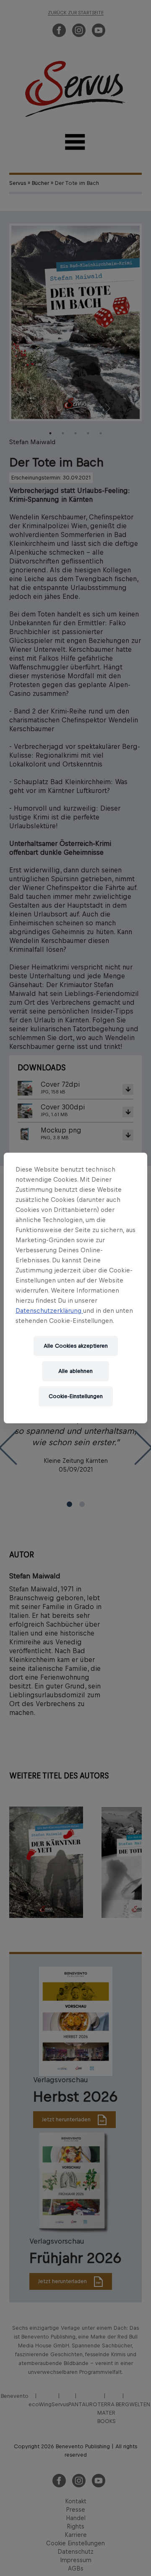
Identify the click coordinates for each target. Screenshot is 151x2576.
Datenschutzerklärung (49, 1310)
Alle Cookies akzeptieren (76, 1346)
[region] (75, 1288)
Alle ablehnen (75, 1371)
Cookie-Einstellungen (76, 1396)
